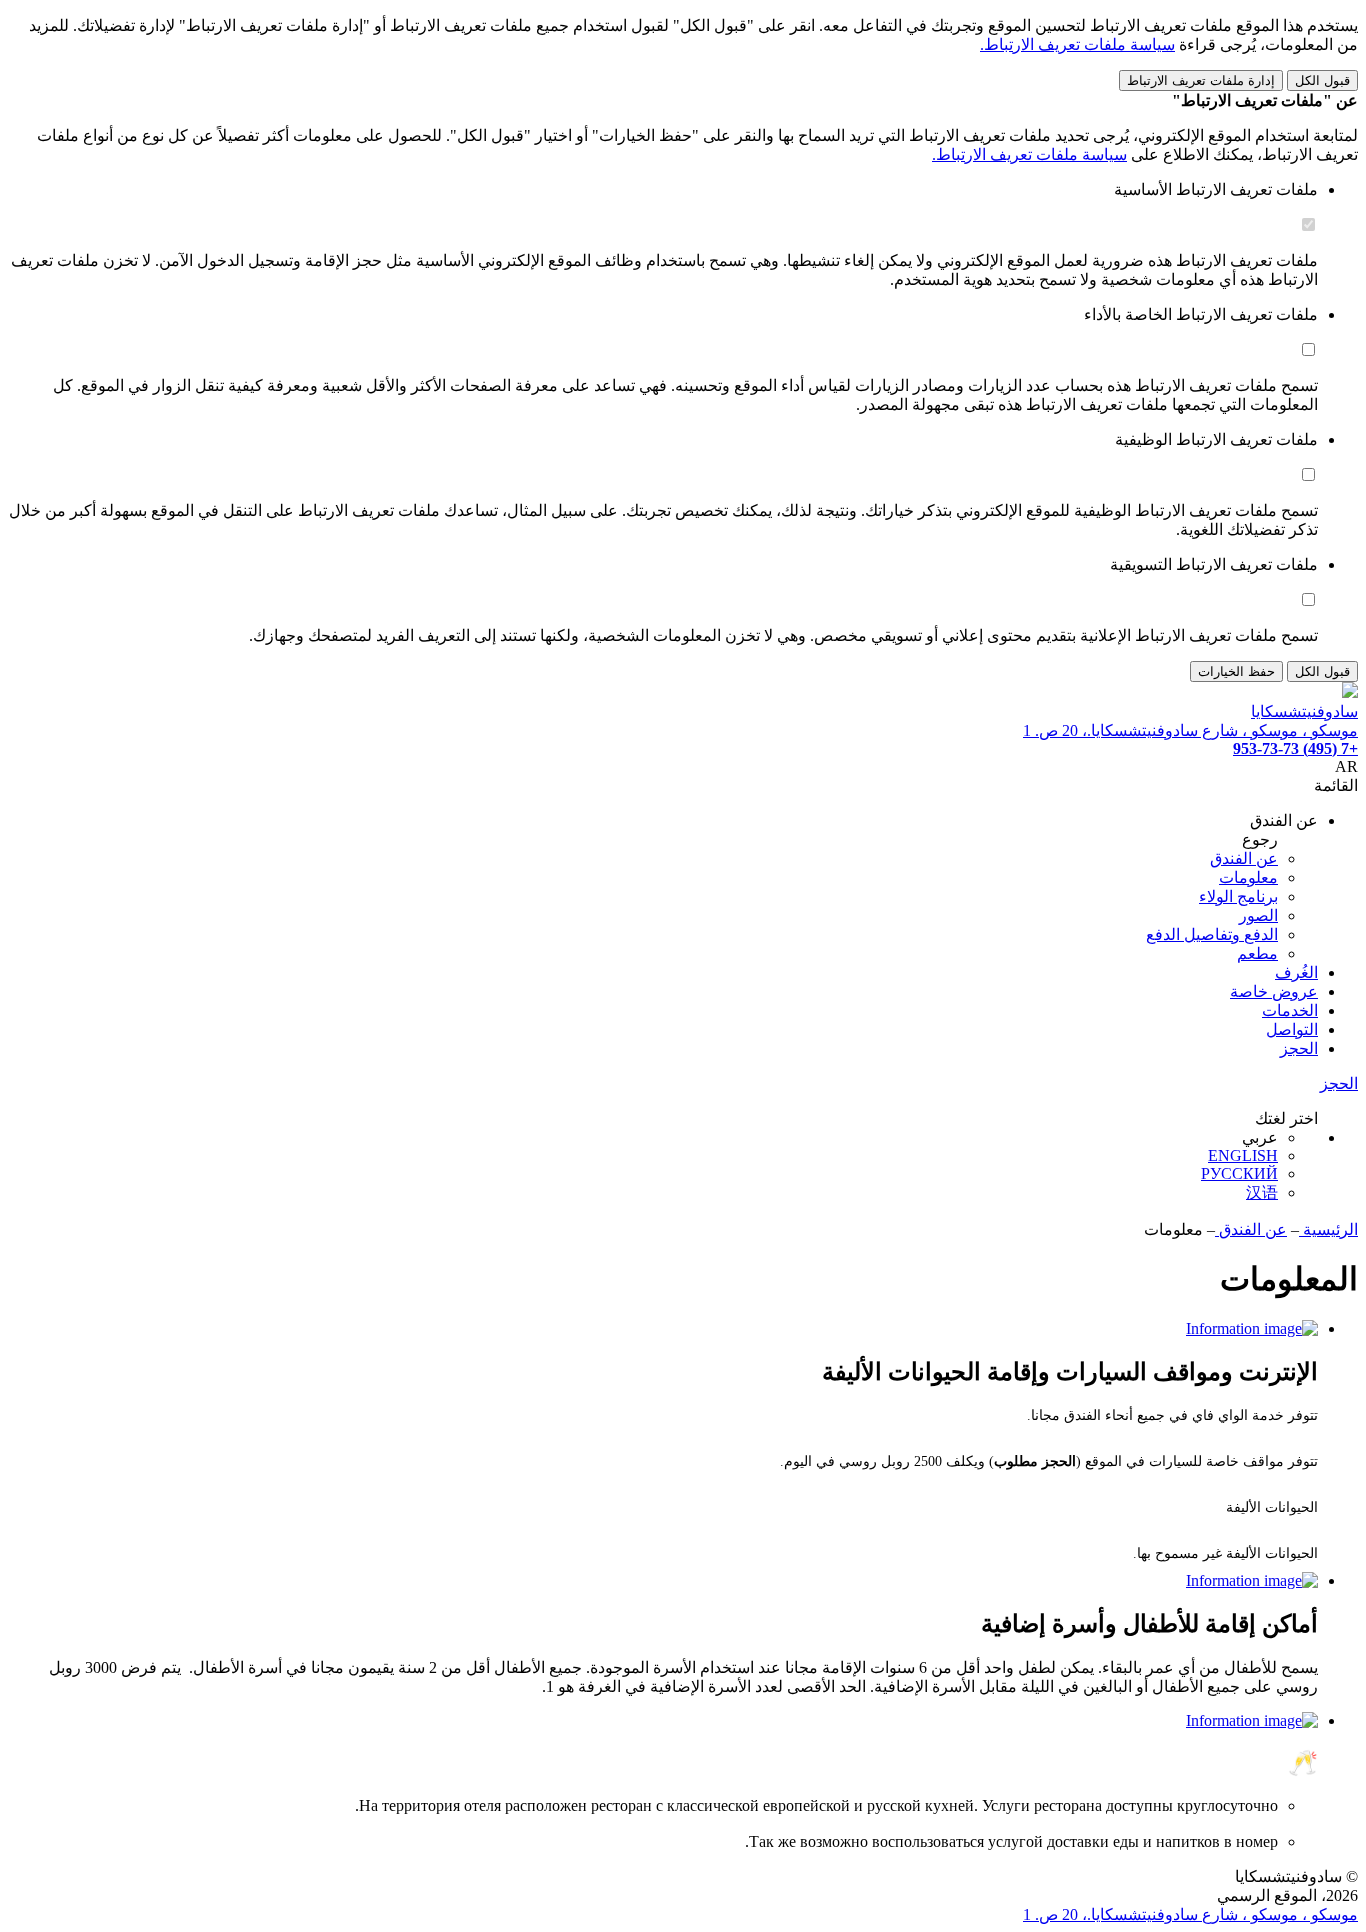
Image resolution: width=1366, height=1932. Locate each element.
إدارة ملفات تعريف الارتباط (1201, 80)
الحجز (1299, 1048)
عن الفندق (1244, 858)
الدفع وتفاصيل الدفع (1212, 934)
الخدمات (1290, 1010)
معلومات (1248, 877)
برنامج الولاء (1238, 896)
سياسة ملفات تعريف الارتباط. (1077, 44)
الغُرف (1296, 972)
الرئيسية (1328, 1229)
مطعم (1257, 953)
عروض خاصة (1274, 991)
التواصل (1292, 1029)
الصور (1258, 915)
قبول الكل (1322, 80)
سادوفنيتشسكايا (1304, 711)
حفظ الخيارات (1236, 671)
